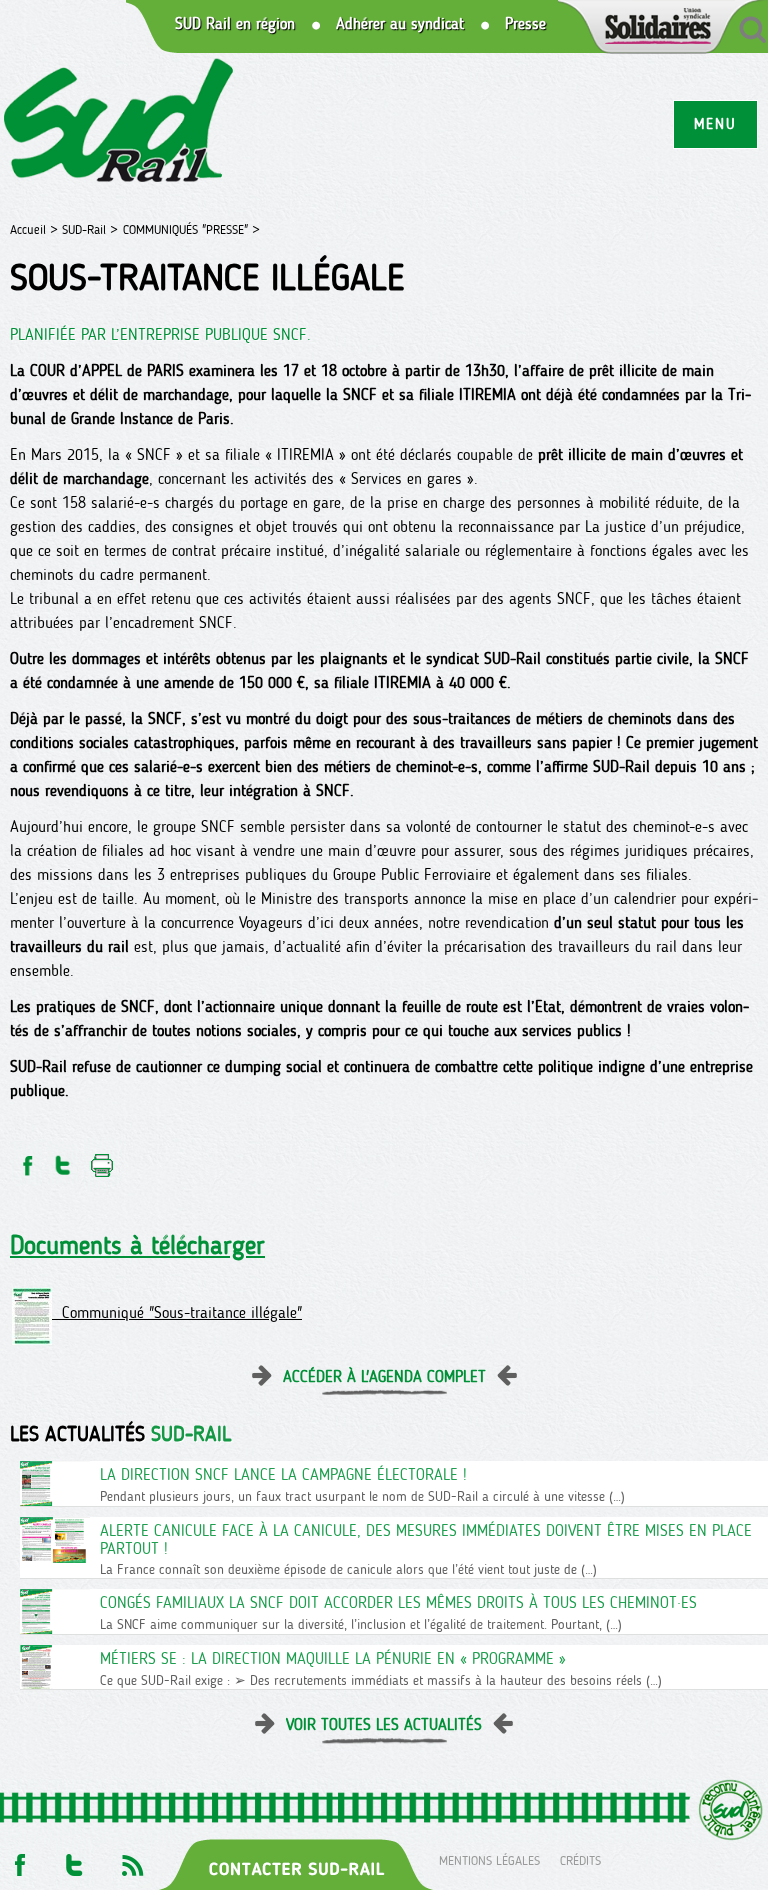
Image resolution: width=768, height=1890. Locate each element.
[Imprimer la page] (102, 1159)
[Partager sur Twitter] (63, 1159)
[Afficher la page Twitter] (74, 1859)
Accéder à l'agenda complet (384, 1376)
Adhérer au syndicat (400, 24)
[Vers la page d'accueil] (119, 123)
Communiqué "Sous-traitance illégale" (177, 1312)
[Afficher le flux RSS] (132, 1859)
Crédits (580, 1859)
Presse (525, 24)
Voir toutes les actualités (384, 1724)
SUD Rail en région (235, 24)
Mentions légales (489, 1859)
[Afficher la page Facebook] (18, 1859)
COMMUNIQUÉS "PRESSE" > (191, 229)
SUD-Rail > (90, 229)
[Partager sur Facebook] (26, 1159)
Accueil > (36, 229)
